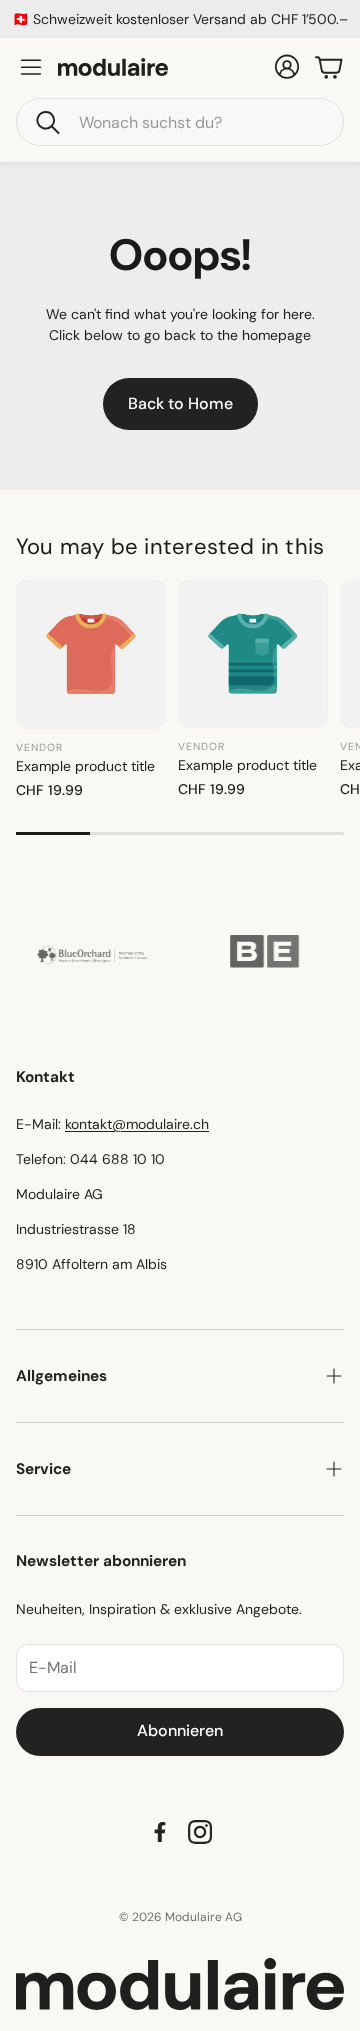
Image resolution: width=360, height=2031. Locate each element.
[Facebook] (160, 1832)
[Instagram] (200, 1832)
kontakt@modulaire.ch (137, 1124)
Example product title (85, 766)
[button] (180, 122)
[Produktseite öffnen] (91, 654)
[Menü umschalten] (31, 67)
